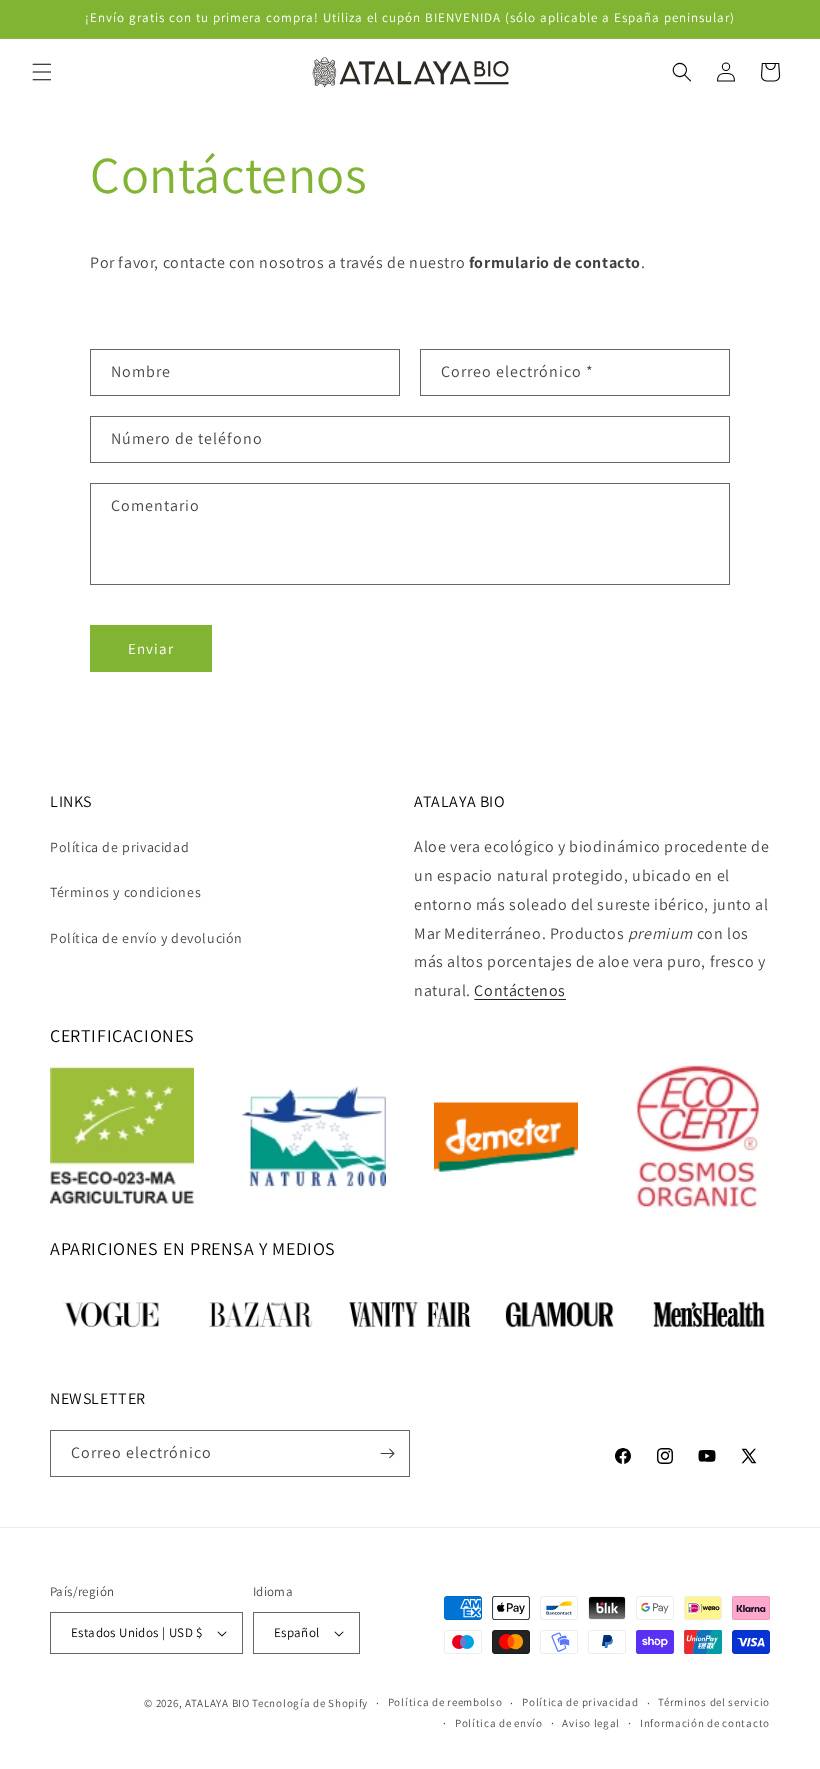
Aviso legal (591, 1723)
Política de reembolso (445, 1702)
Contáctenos (520, 990)
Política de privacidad (119, 847)
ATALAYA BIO (217, 1703)
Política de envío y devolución (146, 938)
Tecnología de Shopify (310, 1703)
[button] (42, 72)
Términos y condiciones (125, 892)
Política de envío (499, 1723)
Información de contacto (705, 1723)
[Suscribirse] (387, 1453)
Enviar (151, 648)
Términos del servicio (714, 1702)
